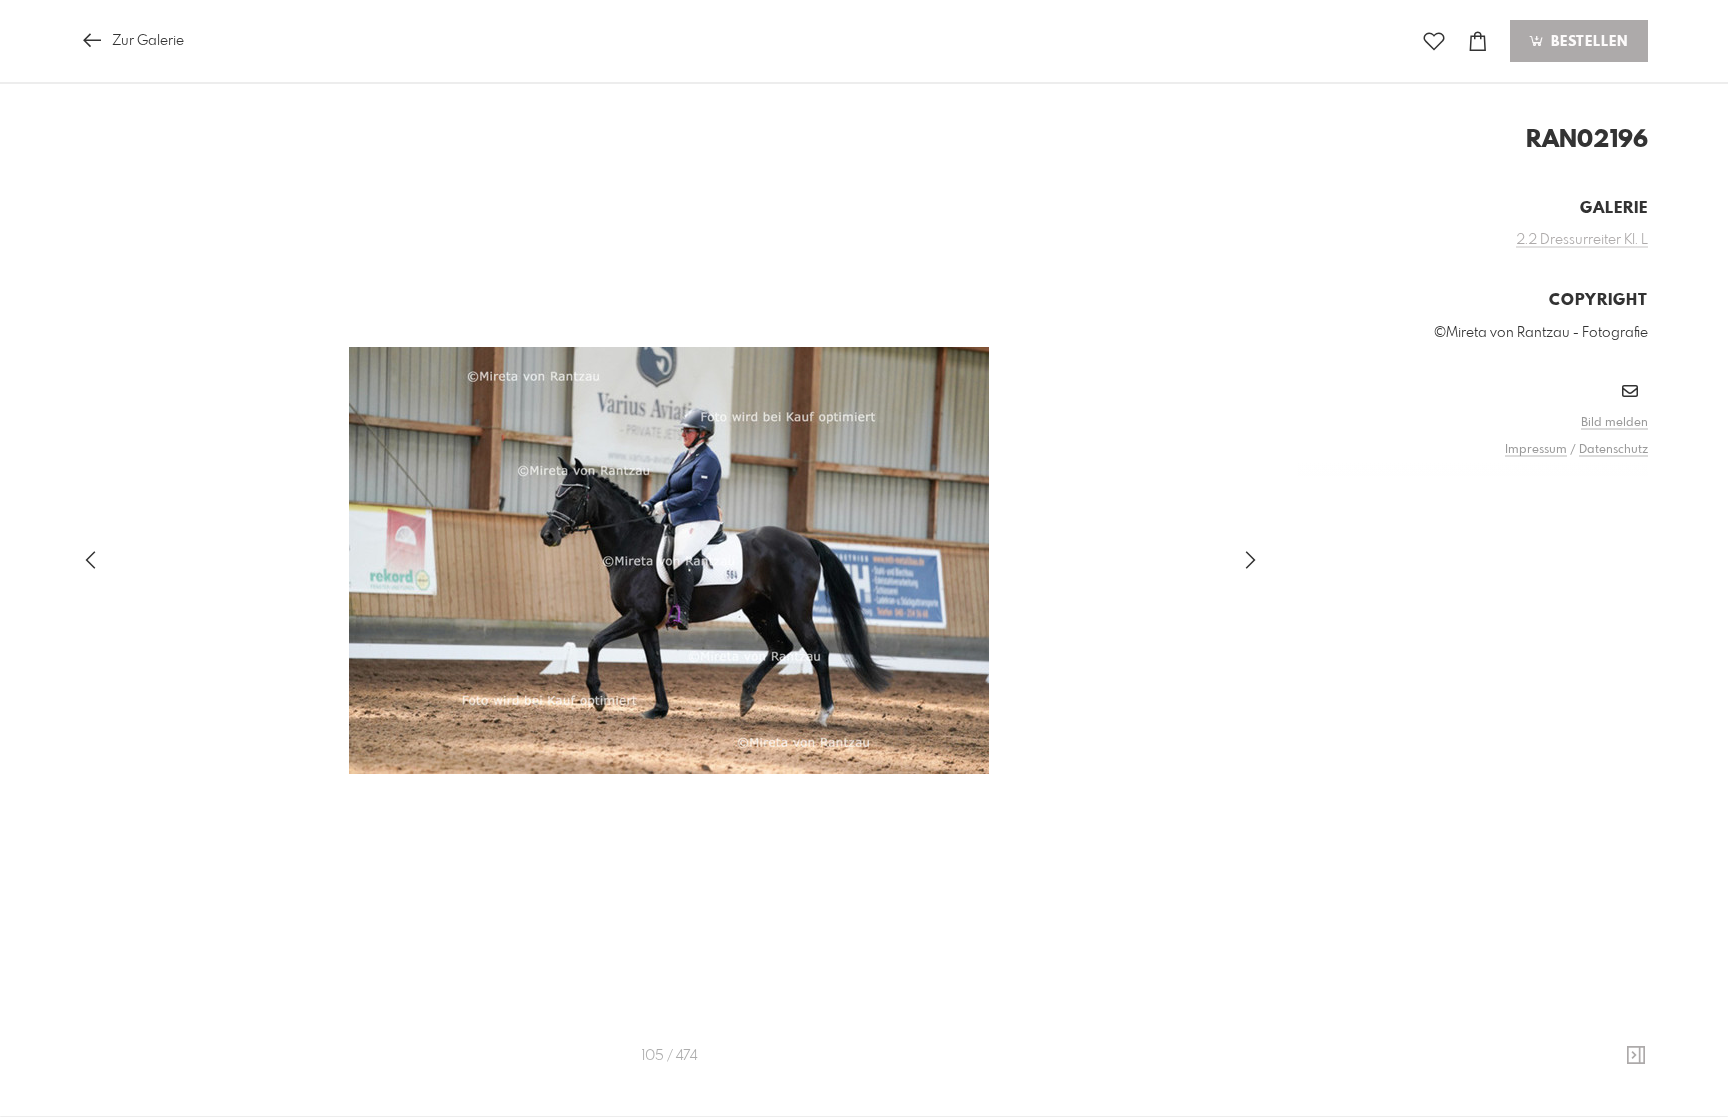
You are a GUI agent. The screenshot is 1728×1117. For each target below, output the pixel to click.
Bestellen (1587, 42)
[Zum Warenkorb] (1478, 41)
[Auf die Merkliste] (1434, 41)
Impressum (1536, 450)
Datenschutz (1613, 450)
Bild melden (1614, 423)
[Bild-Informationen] (1636, 1056)
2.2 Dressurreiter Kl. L (1582, 240)
